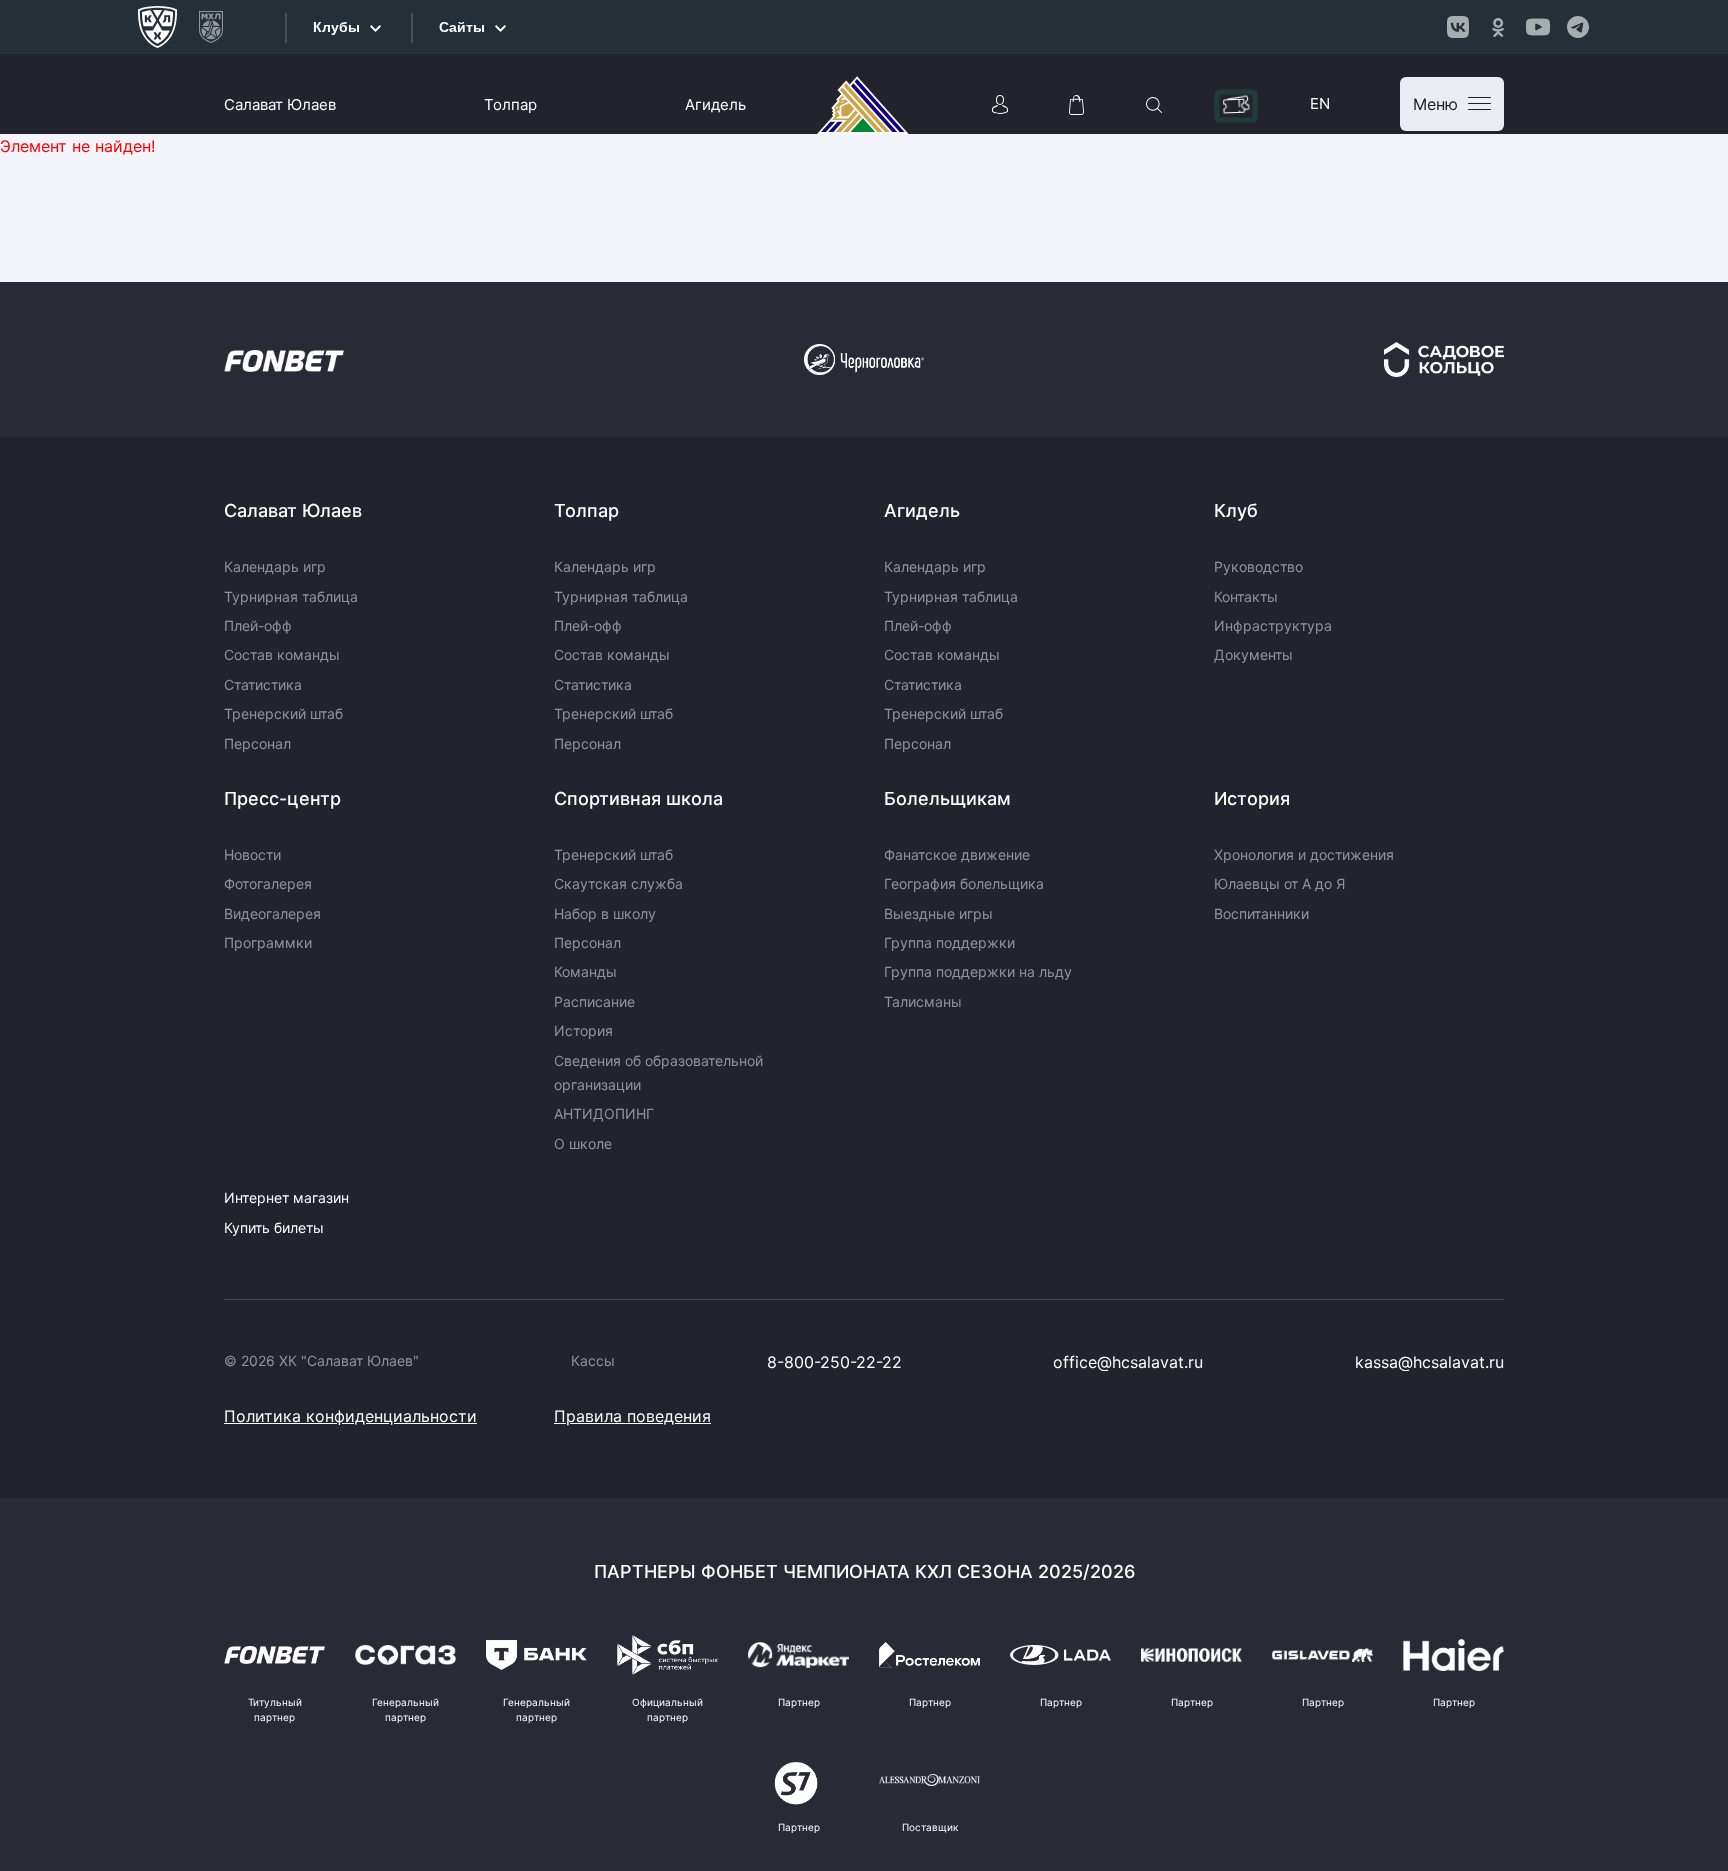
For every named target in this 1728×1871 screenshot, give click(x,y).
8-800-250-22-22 (834, 1362)
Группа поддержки (949, 942)
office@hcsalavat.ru (1128, 1362)
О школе (583, 1143)
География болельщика (964, 883)
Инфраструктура (1273, 625)
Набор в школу (605, 913)
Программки (268, 942)
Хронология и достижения (1304, 854)
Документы (1253, 654)
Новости (252, 854)
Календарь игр (275, 566)
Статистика (263, 684)
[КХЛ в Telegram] (1578, 27)
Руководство (1258, 566)
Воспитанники (1261, 913)
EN (1320, 103)
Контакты (1246, 596)
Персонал (257, 743)
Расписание (594, 1001)
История (583, 1030)
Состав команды (282, 654)
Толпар (510, 104)
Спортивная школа (638, 798)
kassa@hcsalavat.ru (1429, 1362)
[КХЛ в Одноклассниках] (1498, 27)
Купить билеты (274, 1227)
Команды (585, 971)
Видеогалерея (272, 913)
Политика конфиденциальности (350, 1416)
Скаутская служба (618, 883)
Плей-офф (258, 625)
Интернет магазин (286, 1197)
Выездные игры (938, 913)
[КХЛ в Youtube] (1538, 27)
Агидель (715, 104)
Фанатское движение (957, 854)
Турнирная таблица (291, 596)
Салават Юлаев (280, 104)
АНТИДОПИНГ (604, 1113)
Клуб (1236, 510)
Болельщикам (947, 798)
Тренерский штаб (283, 713)
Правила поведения (632, 1416)
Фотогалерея (268, 883)
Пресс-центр (282, 798)
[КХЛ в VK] (1458, 27)
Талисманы (923, 1001)
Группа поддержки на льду (978, 971)
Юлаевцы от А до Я (1279, 883)
